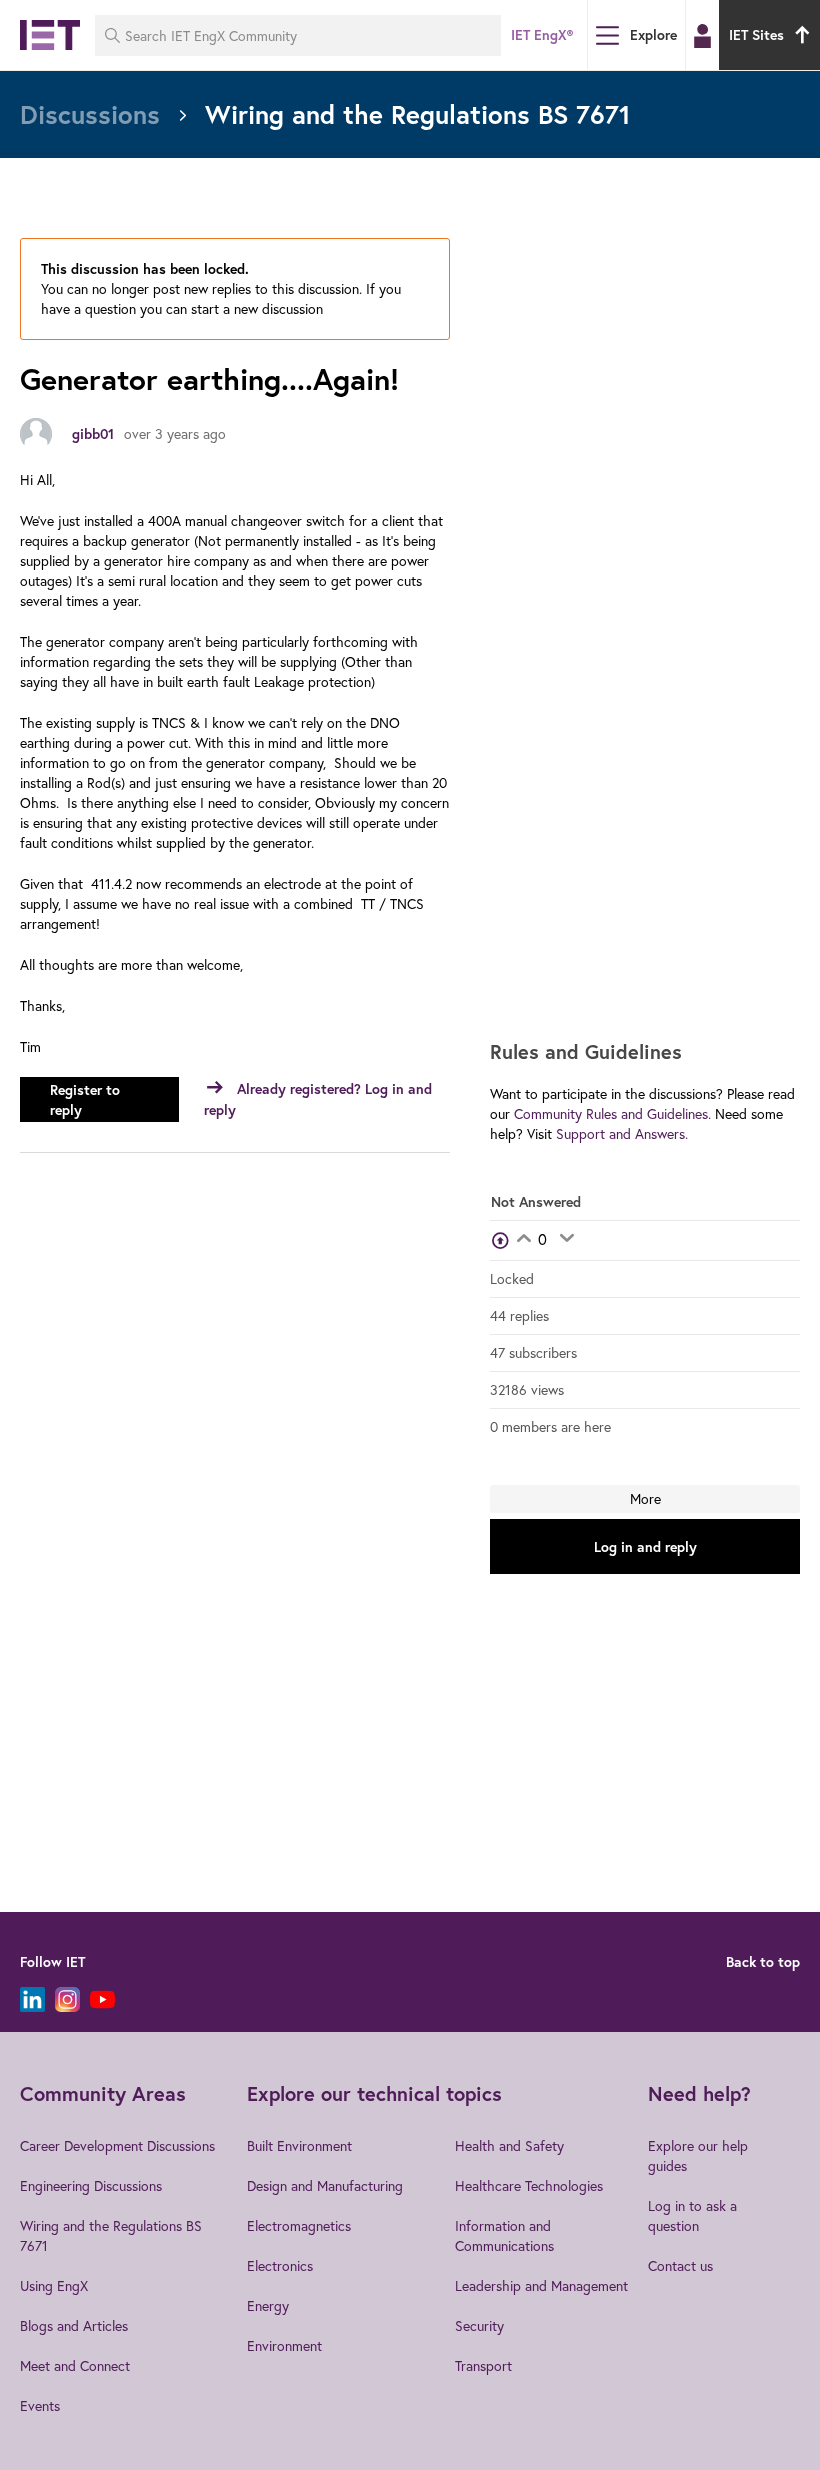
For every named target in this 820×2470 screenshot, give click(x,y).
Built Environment (299, 2145)
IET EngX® (542, 35)
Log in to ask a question (692, 2215)
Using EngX (54, 2285)
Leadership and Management (541, 2285)
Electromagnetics (299, 2225)
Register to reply (85, 1100)
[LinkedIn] (32, 1999)
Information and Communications (504, 2235)
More (645, 1498)
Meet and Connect (75, 2365)
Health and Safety (509, 2145)
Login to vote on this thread (523, 1240)
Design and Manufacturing (325, 2185)
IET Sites (756, 35)
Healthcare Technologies (529, 2185)
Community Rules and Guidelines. (612, 1113)
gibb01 (93, 434)
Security (479, 2325)
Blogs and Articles (74, 2325)
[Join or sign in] (702, 36)
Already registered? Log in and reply (318, 1099)
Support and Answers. (622, 1133)
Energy (268, 2305)
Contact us (680, 2265)
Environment (284, 2345)
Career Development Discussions (117, 2145)
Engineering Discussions (91, 2185)
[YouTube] (102, 1999)
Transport (483, 2365)
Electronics (280, 2265)
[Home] (50, 35)
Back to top (763, 1962)
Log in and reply (645, 1547)
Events (40, 2405)
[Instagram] (67, 1999)
